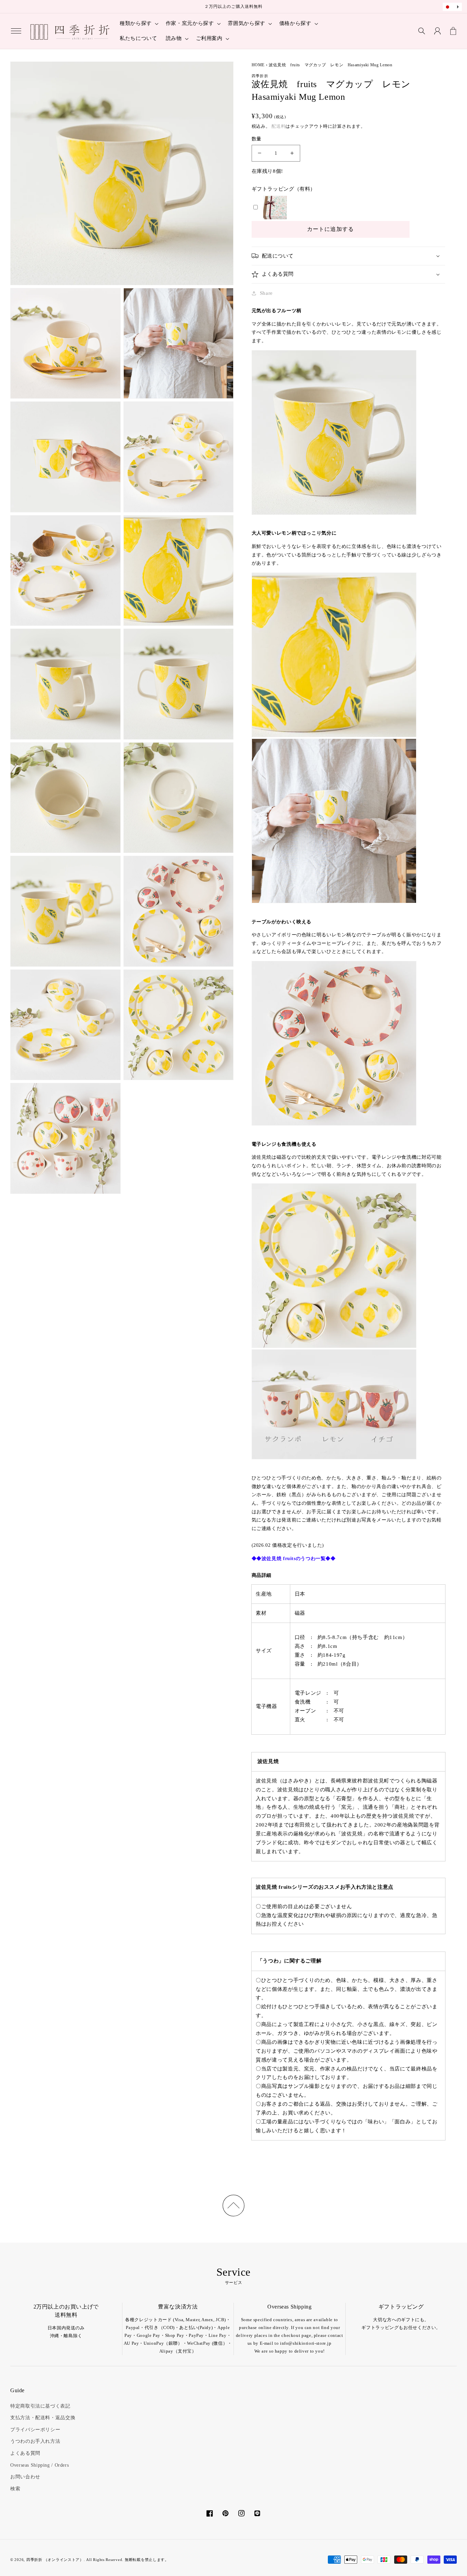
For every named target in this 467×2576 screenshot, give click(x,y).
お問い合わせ (25, 2477)
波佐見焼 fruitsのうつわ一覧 (294, 1559)
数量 (257, 139)
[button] (16, 31)
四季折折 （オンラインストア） (55, 2560)
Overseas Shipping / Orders (39, 2465)
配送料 (278, 126)
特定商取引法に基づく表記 (40, 2406)
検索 (15, 2489)
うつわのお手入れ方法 (35, 2441)
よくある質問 (25, 2453)
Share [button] (266, 293)
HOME (258, 65)
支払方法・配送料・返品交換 (43, 2418)
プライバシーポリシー (35, 2430)
